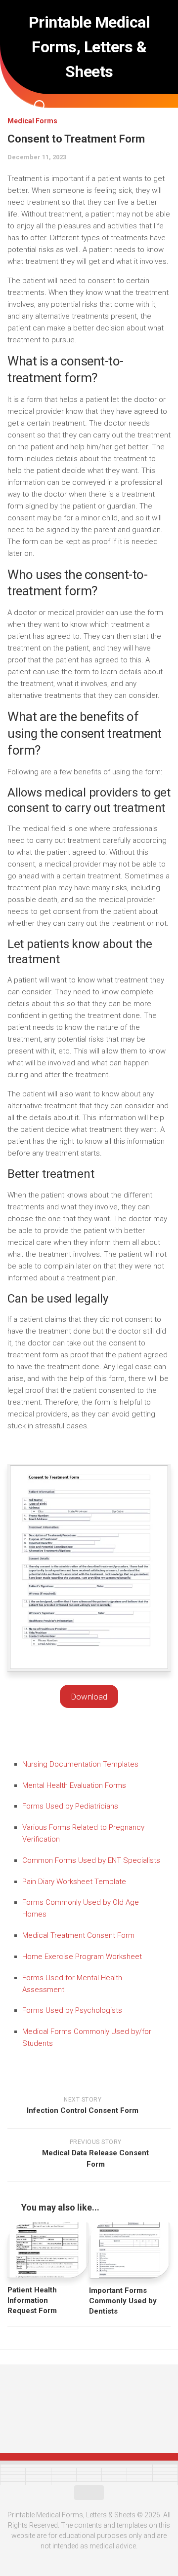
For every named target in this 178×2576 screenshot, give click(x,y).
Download (89, 1697)
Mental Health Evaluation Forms (74, 1785)
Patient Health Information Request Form (32, 2300)
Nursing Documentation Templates (80, 1764)
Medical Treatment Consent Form (78, 1935)
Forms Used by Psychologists (72, 2010)
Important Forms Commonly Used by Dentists (123, 2301)
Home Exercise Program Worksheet (82, 1957)
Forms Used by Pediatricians (70, 1806)
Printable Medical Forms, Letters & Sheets (89, 47)
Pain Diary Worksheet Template (74, 1882)
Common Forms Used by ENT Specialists (91, 1860)
